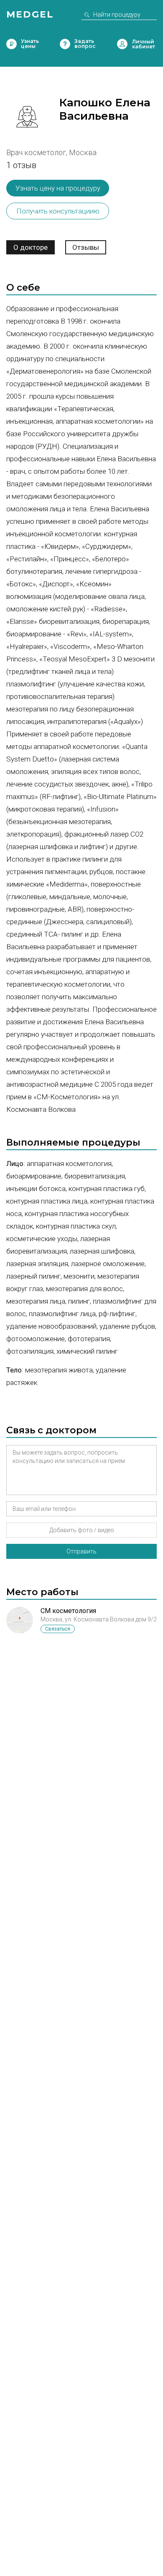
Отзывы (86, 247)
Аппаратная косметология (69, 1164)
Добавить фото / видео (82, 1530)
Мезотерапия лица (36, 1301)
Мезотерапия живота (59, 1370)
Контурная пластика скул (76, 1226)
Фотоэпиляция (30, 1351)
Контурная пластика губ (107, 1189)
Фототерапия (89, 1339)
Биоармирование (34, 1176)
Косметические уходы (42, 1239)
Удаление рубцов (127, 1326)
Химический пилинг (87, 1351)
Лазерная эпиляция (37, 1264)
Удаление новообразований (51, 1326)
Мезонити (79, 1276)
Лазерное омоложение (108, 1264)
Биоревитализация (95, 1176)
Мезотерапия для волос (84, 1289)
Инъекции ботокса (36, 1189)
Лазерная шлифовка (102, 1251)
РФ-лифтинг (117, 1314)
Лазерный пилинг (33, 1276)
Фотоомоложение (36, 1339)
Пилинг (79, 1301)
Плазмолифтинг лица (62, 1314)
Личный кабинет (122, 44)
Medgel (30, 14)
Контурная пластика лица (47, 1201)
